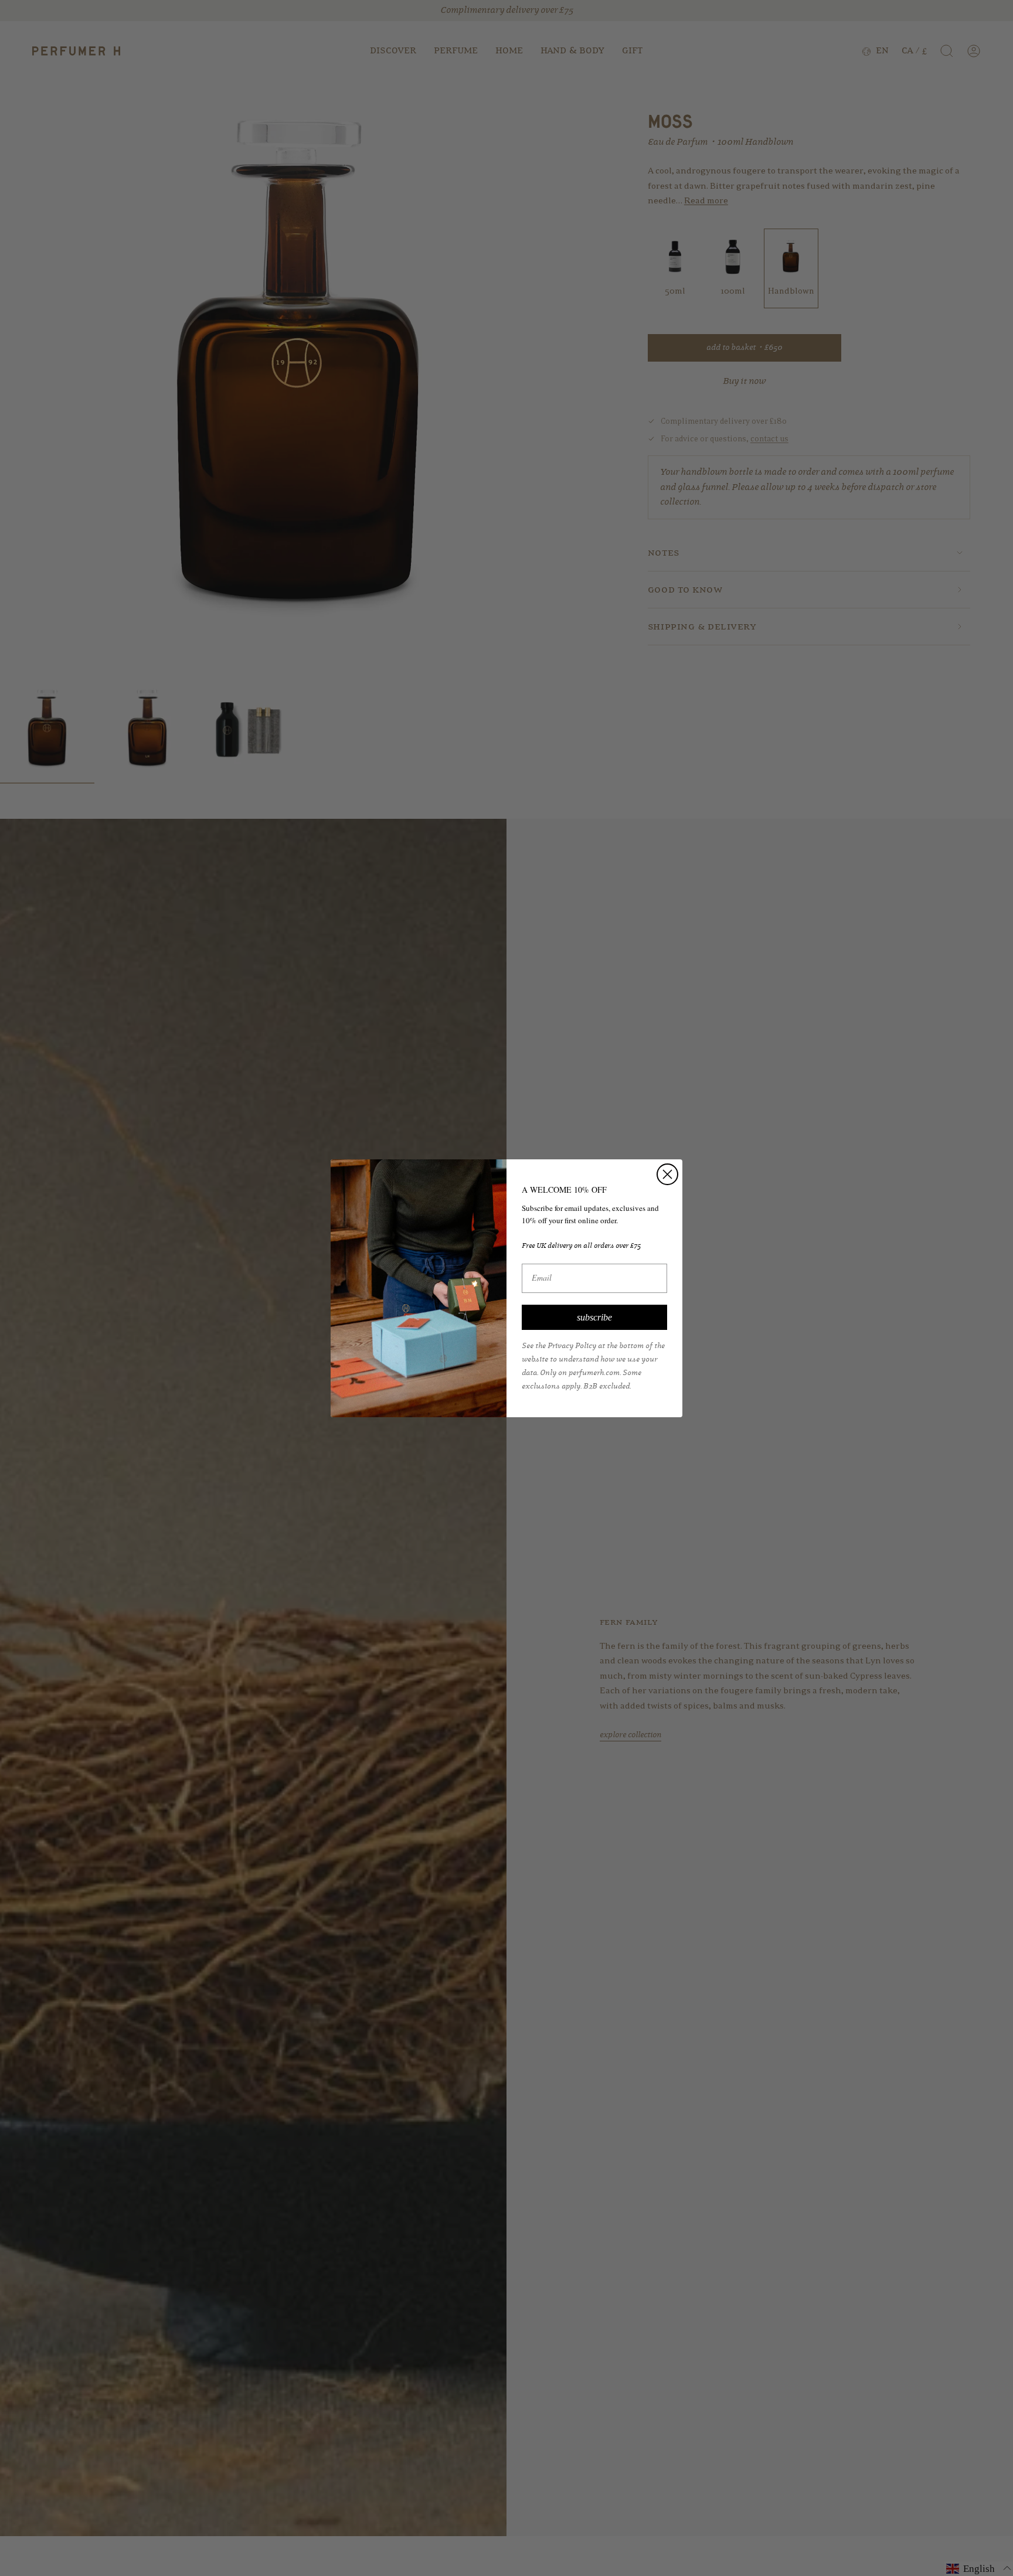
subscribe (594, 1317)
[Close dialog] (667, 1174)
